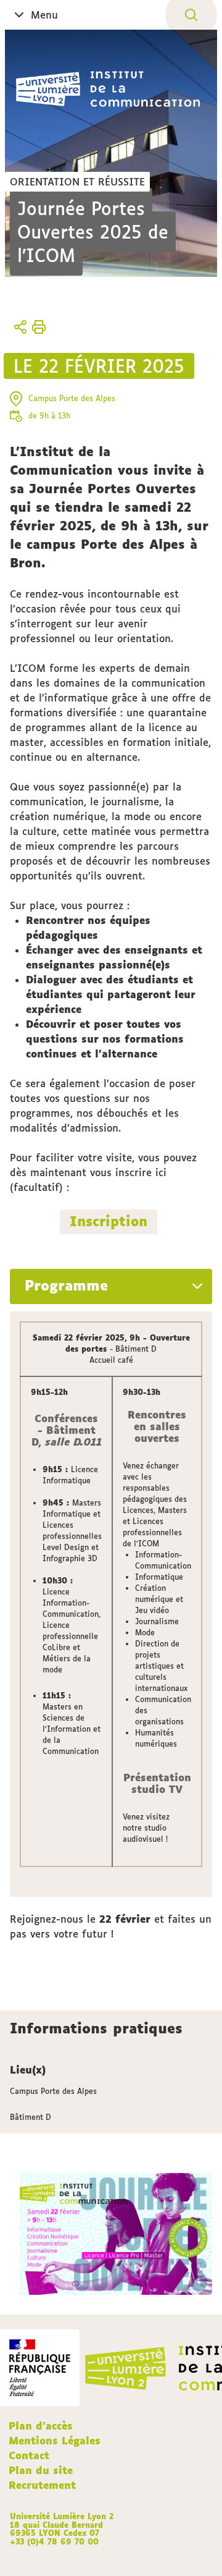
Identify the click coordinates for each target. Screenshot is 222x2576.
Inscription (109, 1221)
